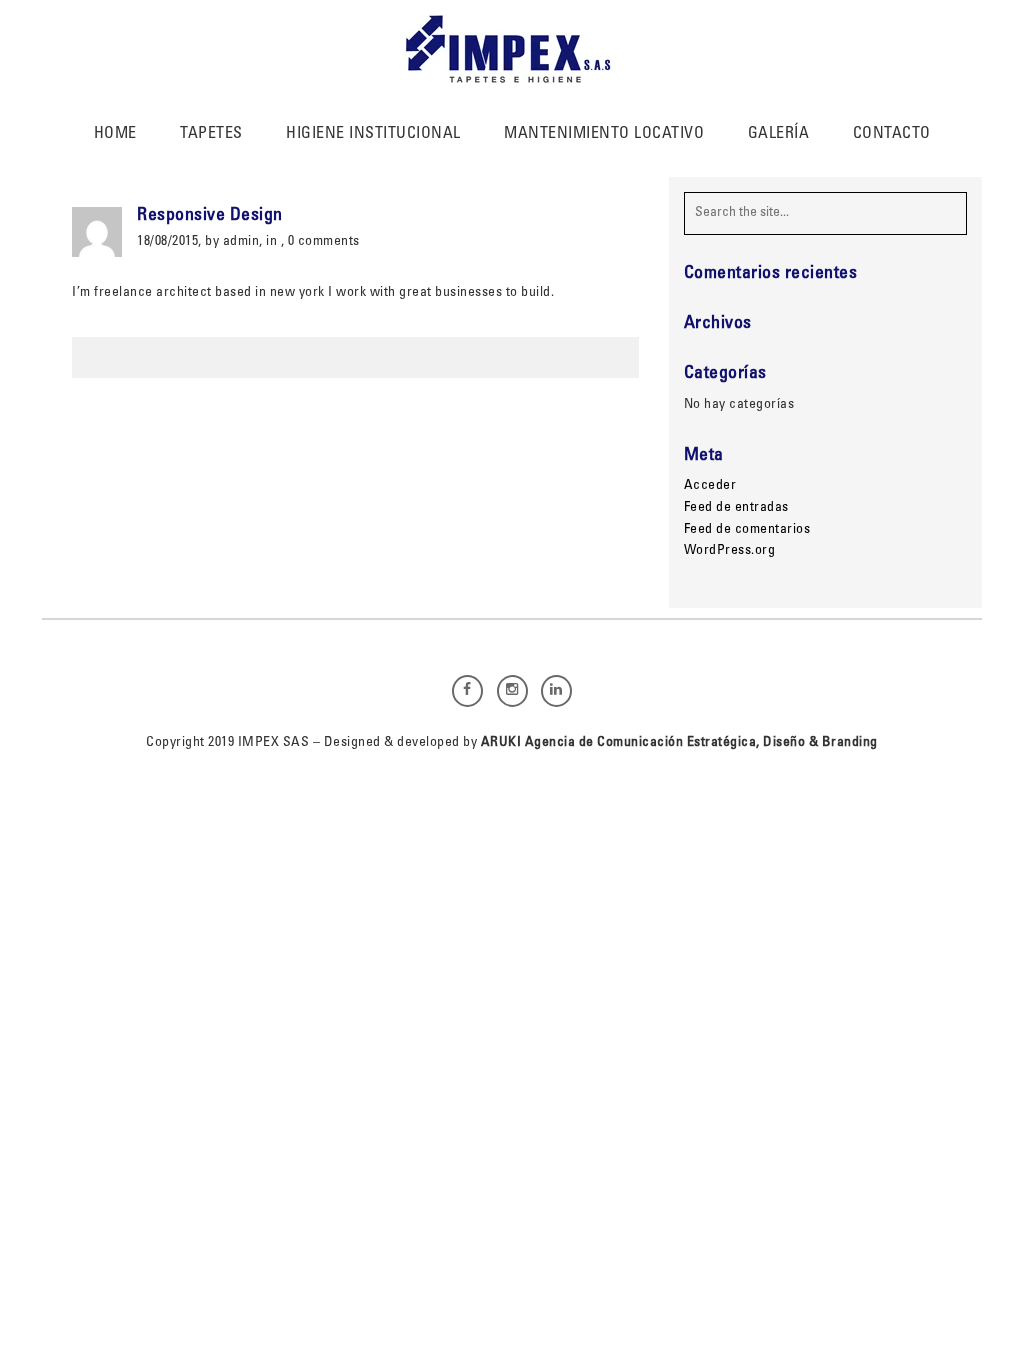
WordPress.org (730, 551)
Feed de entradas (736, 508)
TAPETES (211, 134)
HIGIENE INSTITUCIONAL (373, 134)
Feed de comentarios (747, 530)
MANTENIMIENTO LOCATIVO (604, 134)
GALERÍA (779, 134)
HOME (115, 134)
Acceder (710, 486)
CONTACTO (892, 134)
